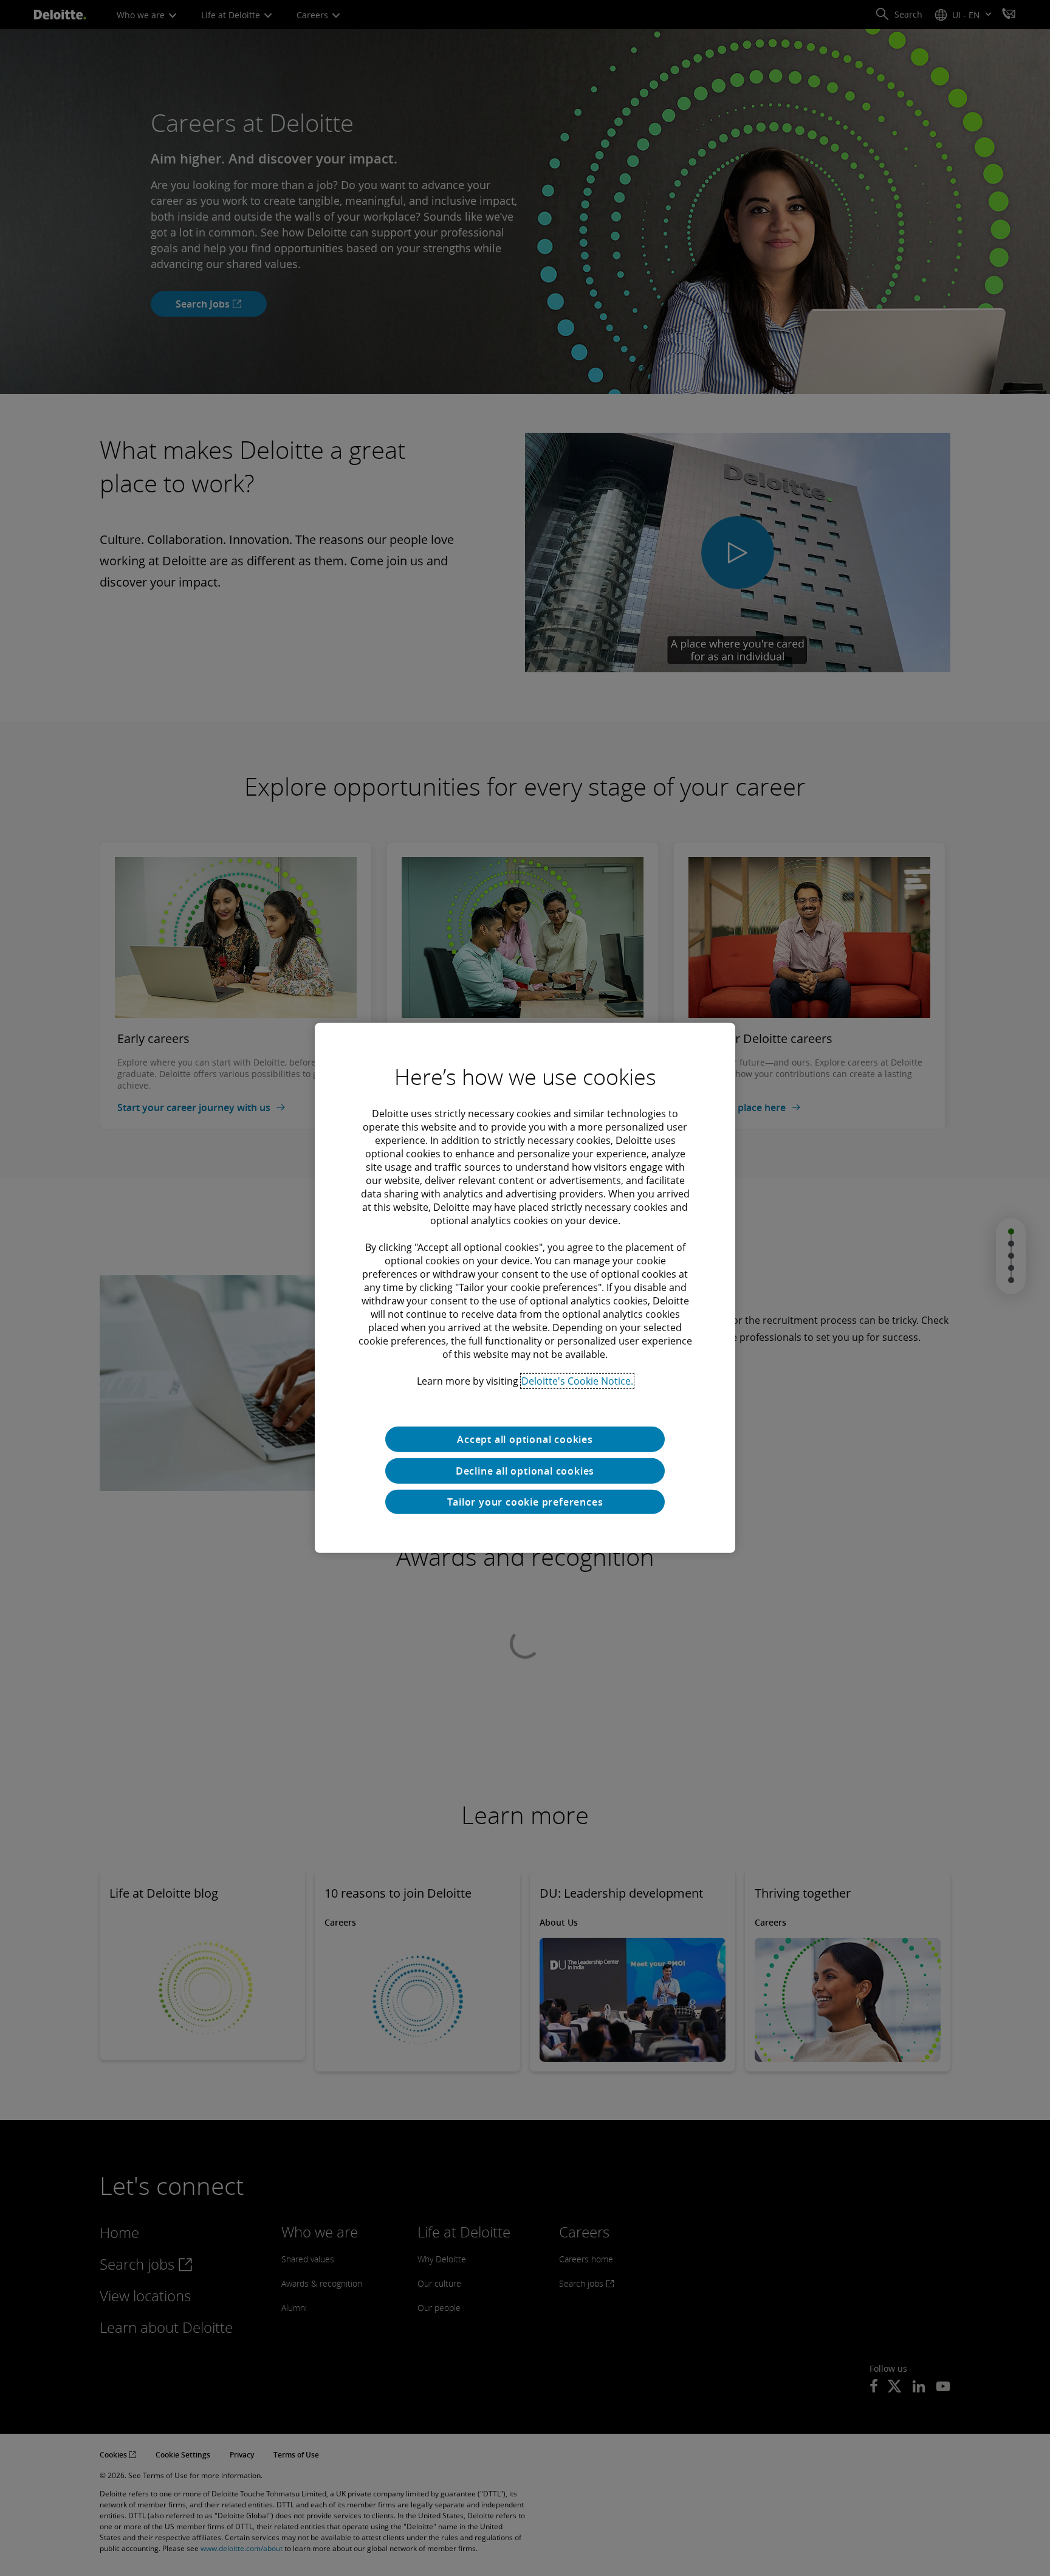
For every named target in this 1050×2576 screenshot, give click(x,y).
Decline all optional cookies (525, 1471)
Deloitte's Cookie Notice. (577, 1381)
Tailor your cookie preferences (525, 1502)
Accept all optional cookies (525, 1439)
